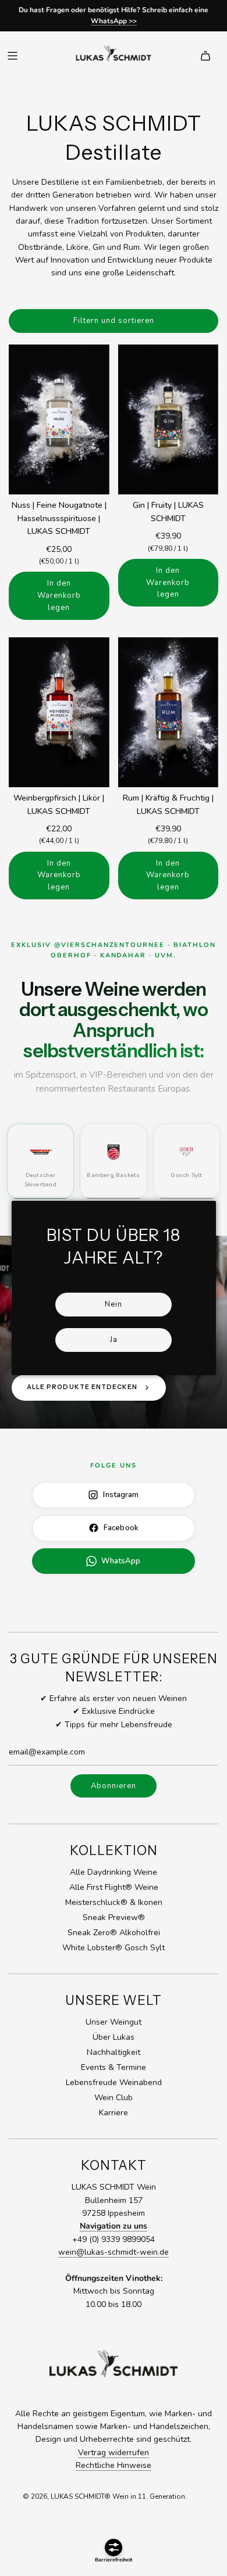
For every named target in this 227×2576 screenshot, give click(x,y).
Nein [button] (114, 1304)
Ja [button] (114, 1340)
